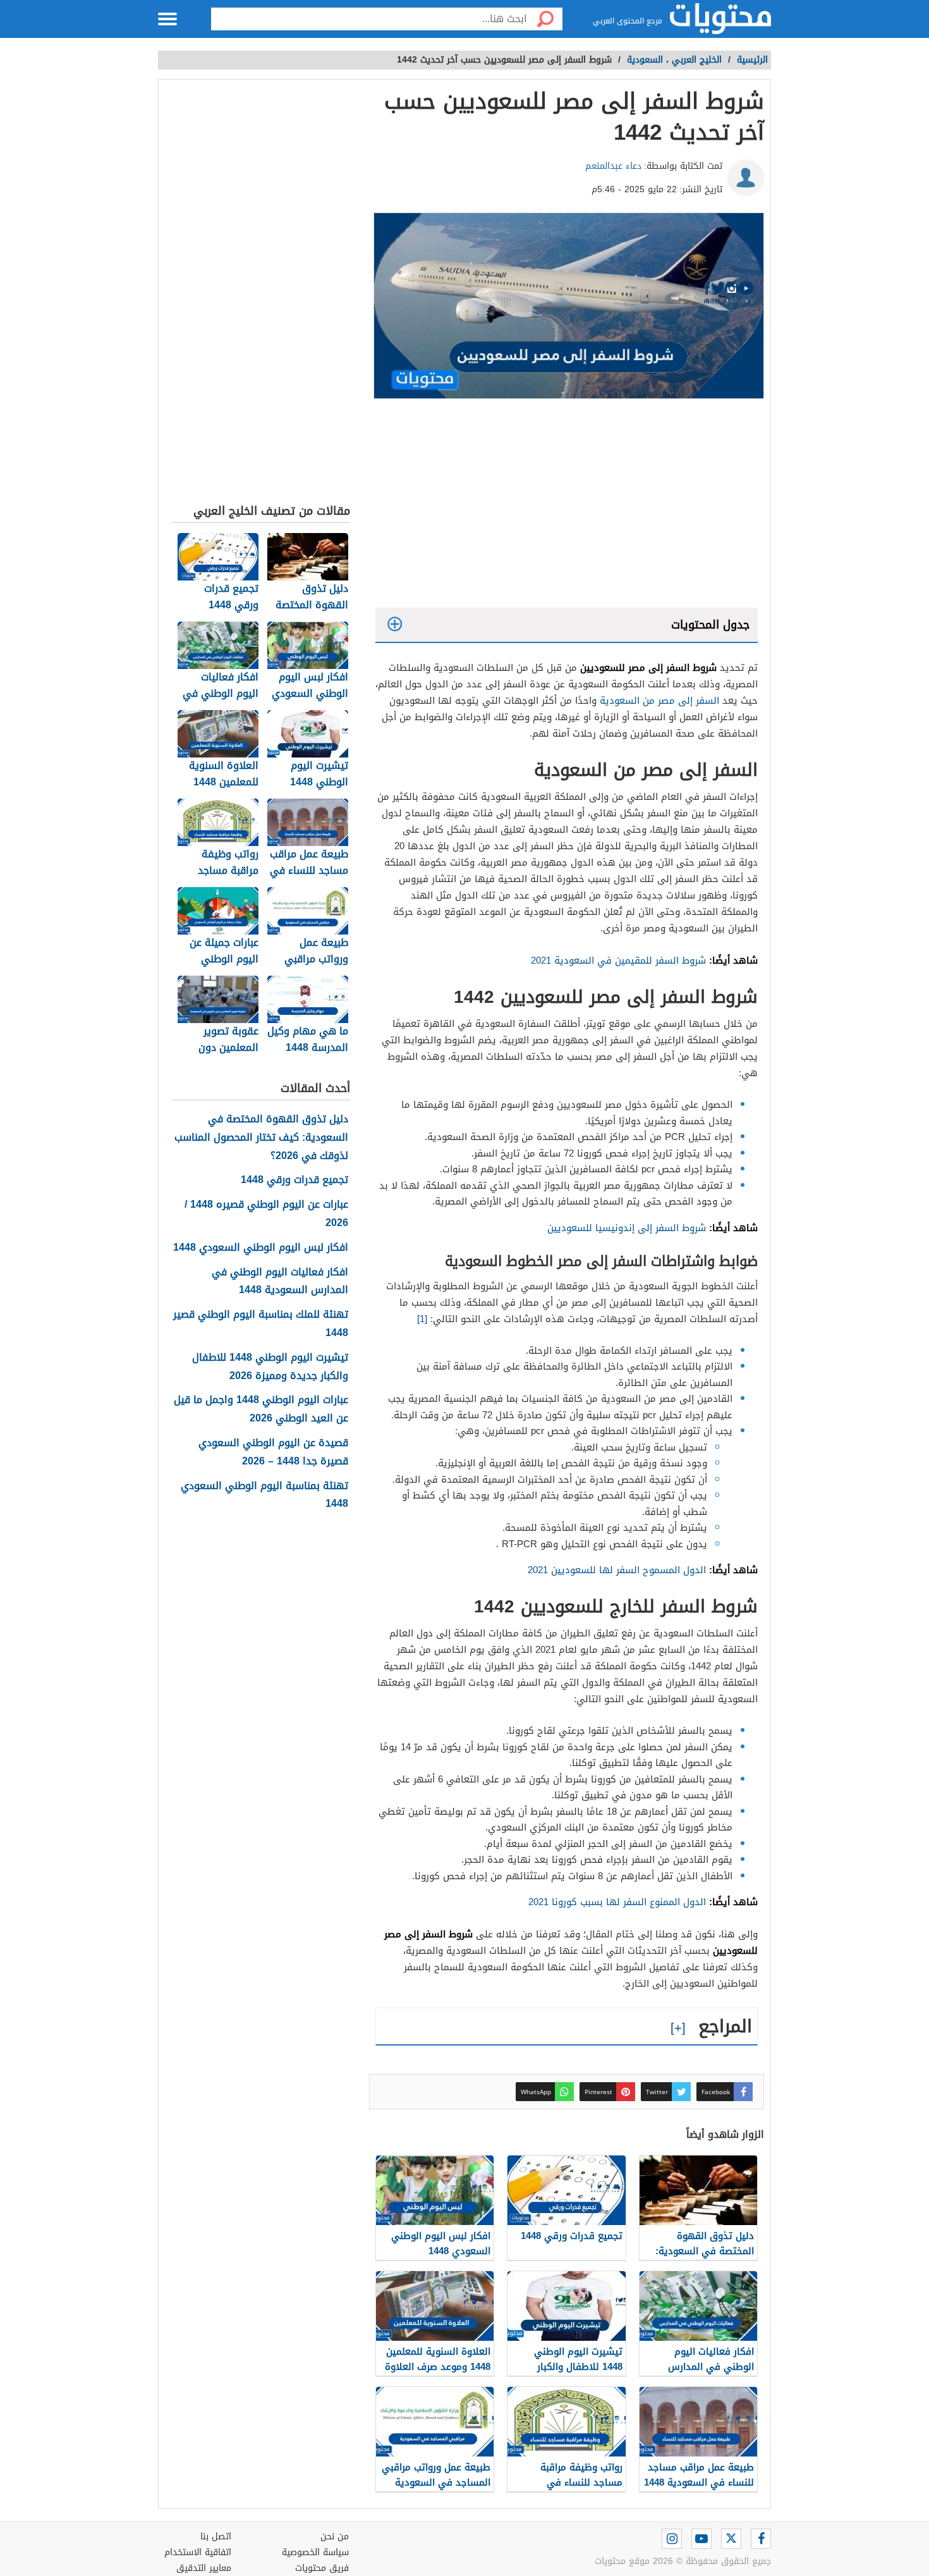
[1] (422, 1319)
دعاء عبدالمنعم (613, 166)
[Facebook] (761, 2539)
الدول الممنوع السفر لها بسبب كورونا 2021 (617, 1902)
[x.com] (731, 2539)
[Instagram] (672, 2539)
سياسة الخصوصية (315, 2552)
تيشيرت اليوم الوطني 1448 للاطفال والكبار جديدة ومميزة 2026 (270, 1367)
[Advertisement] (567, 506)
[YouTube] (701, 2539)
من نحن (335, 2536)
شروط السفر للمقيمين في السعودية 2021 (618, 960)
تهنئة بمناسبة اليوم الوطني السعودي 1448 (264, 1495)
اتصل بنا (216, 2536)
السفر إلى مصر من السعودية (659, 701)
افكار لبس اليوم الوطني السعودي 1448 (261, 1248)
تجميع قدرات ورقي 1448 (294, 1180)
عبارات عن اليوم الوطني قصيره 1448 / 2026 (266, 1214)
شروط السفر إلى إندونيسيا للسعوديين (627, 1228)
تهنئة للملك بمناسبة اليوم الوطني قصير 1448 (261, 1324)
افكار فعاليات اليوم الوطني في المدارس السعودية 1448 (280, 1282)
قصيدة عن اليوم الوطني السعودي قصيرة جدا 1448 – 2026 (273, 1452)
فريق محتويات (322, 2568)
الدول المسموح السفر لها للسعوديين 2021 (617, 1570)
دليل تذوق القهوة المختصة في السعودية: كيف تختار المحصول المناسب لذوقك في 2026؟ (261, 1138)
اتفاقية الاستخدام (198, 2552)
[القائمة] (167, 19)
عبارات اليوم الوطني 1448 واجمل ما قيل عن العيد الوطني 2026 (261, 1409)
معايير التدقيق (204, 2568)
